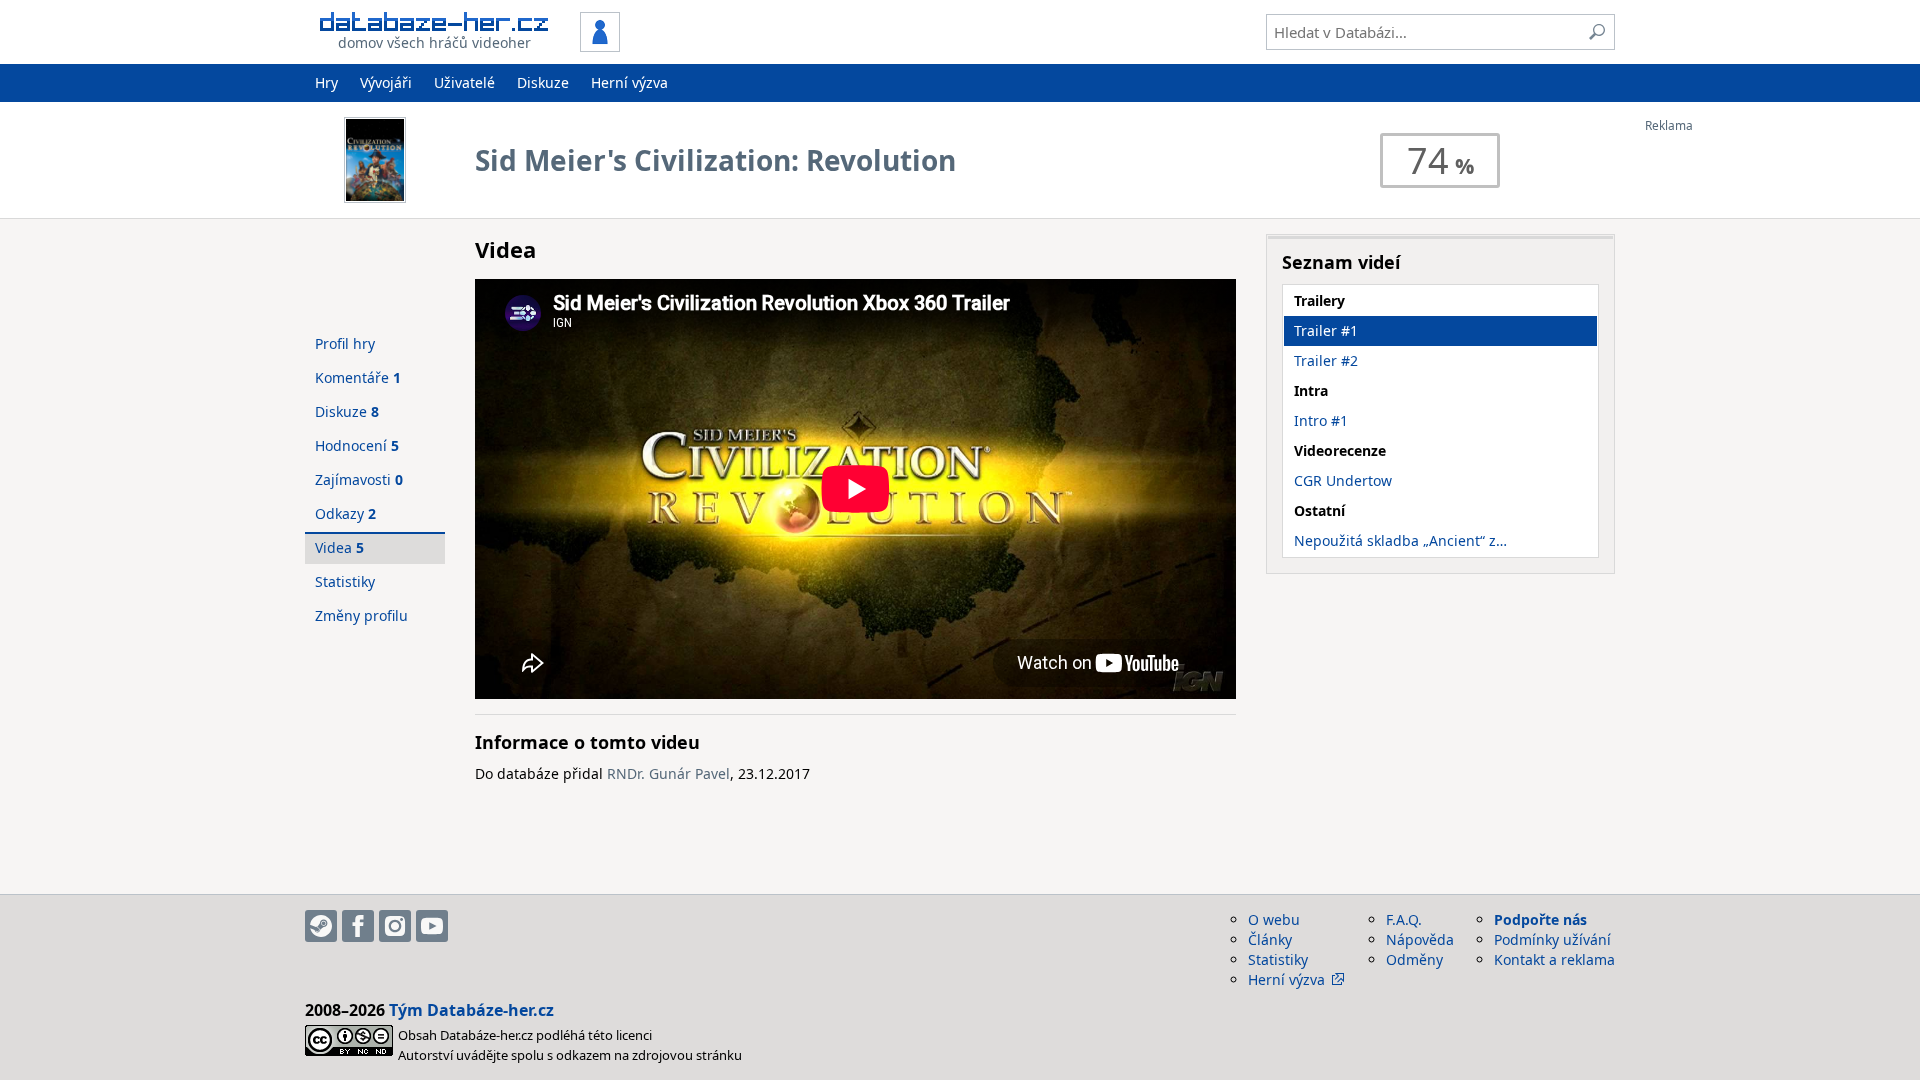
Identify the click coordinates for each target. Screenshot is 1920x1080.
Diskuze (543, 82)
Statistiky (345, 581)
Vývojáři (386, 82)
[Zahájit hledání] (1597, 32)
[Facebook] (358, 926)
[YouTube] (432, 926)
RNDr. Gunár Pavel (668, 773)
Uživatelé (464, 82)
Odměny (1414, 959)
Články (1270, 939)
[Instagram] (395, 926)
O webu (1274, 919)
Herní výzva (629, 82)
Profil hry (345, 343)
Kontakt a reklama (1554, 959)
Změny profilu (361, 615)
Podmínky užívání (1552, 939)
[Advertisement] (1725, 433)
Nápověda (1420, 939)
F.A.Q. (1404, 919)
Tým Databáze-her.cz (471, 1010)
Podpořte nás (1540, 919)
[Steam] (321, 926)
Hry (326, 82)
